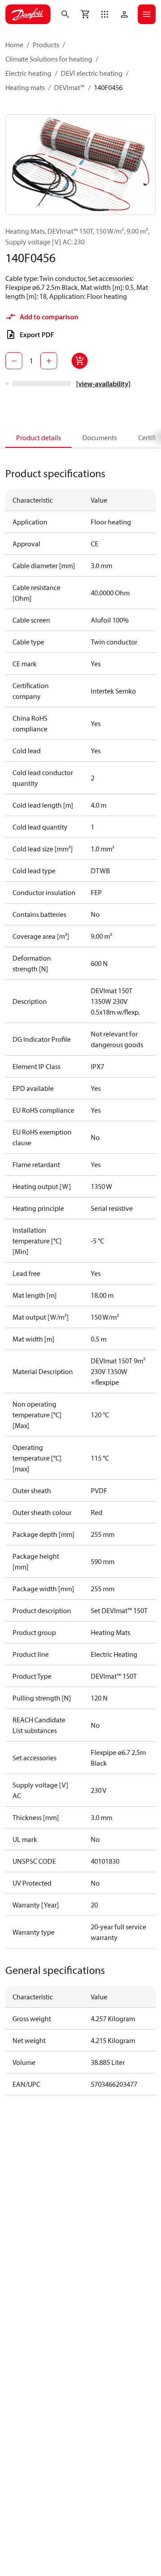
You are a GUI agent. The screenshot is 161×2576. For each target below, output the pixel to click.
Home (14, 45)
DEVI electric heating (92, 73)
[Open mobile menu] (147, 14)
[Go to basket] (85, 14)
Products (46, 45)
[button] (105, 14)
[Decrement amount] (14, 361)
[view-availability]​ (103, 384)
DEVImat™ (69, 87)
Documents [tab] (100, 438)
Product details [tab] (38, 438)
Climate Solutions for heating (49, 59)
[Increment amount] (49, 361)
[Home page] (28, 14)
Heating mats (25, 87)
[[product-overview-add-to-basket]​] (80, 361)
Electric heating (28, 73)
